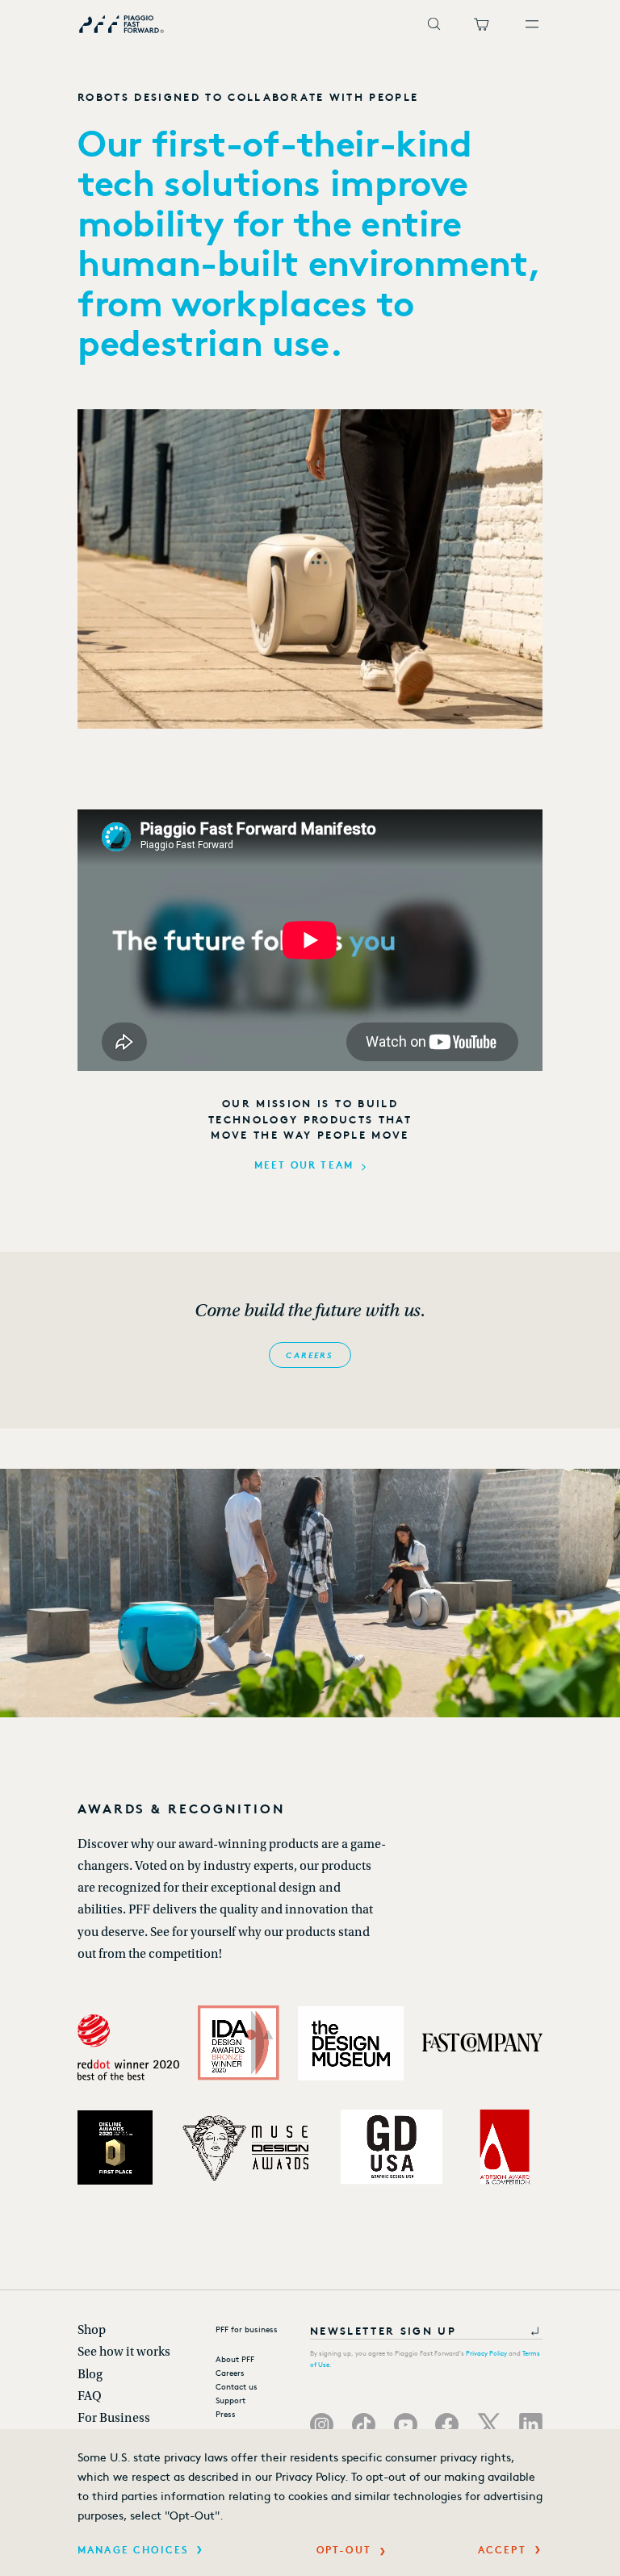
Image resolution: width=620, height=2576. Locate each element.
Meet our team (304, 1165)
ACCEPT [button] (502, 2549)
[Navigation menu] (534, 24)
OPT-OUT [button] (344, 2549)
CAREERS (310, 1355)
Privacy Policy (486, 2353)
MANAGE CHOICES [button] (133, 2549)
